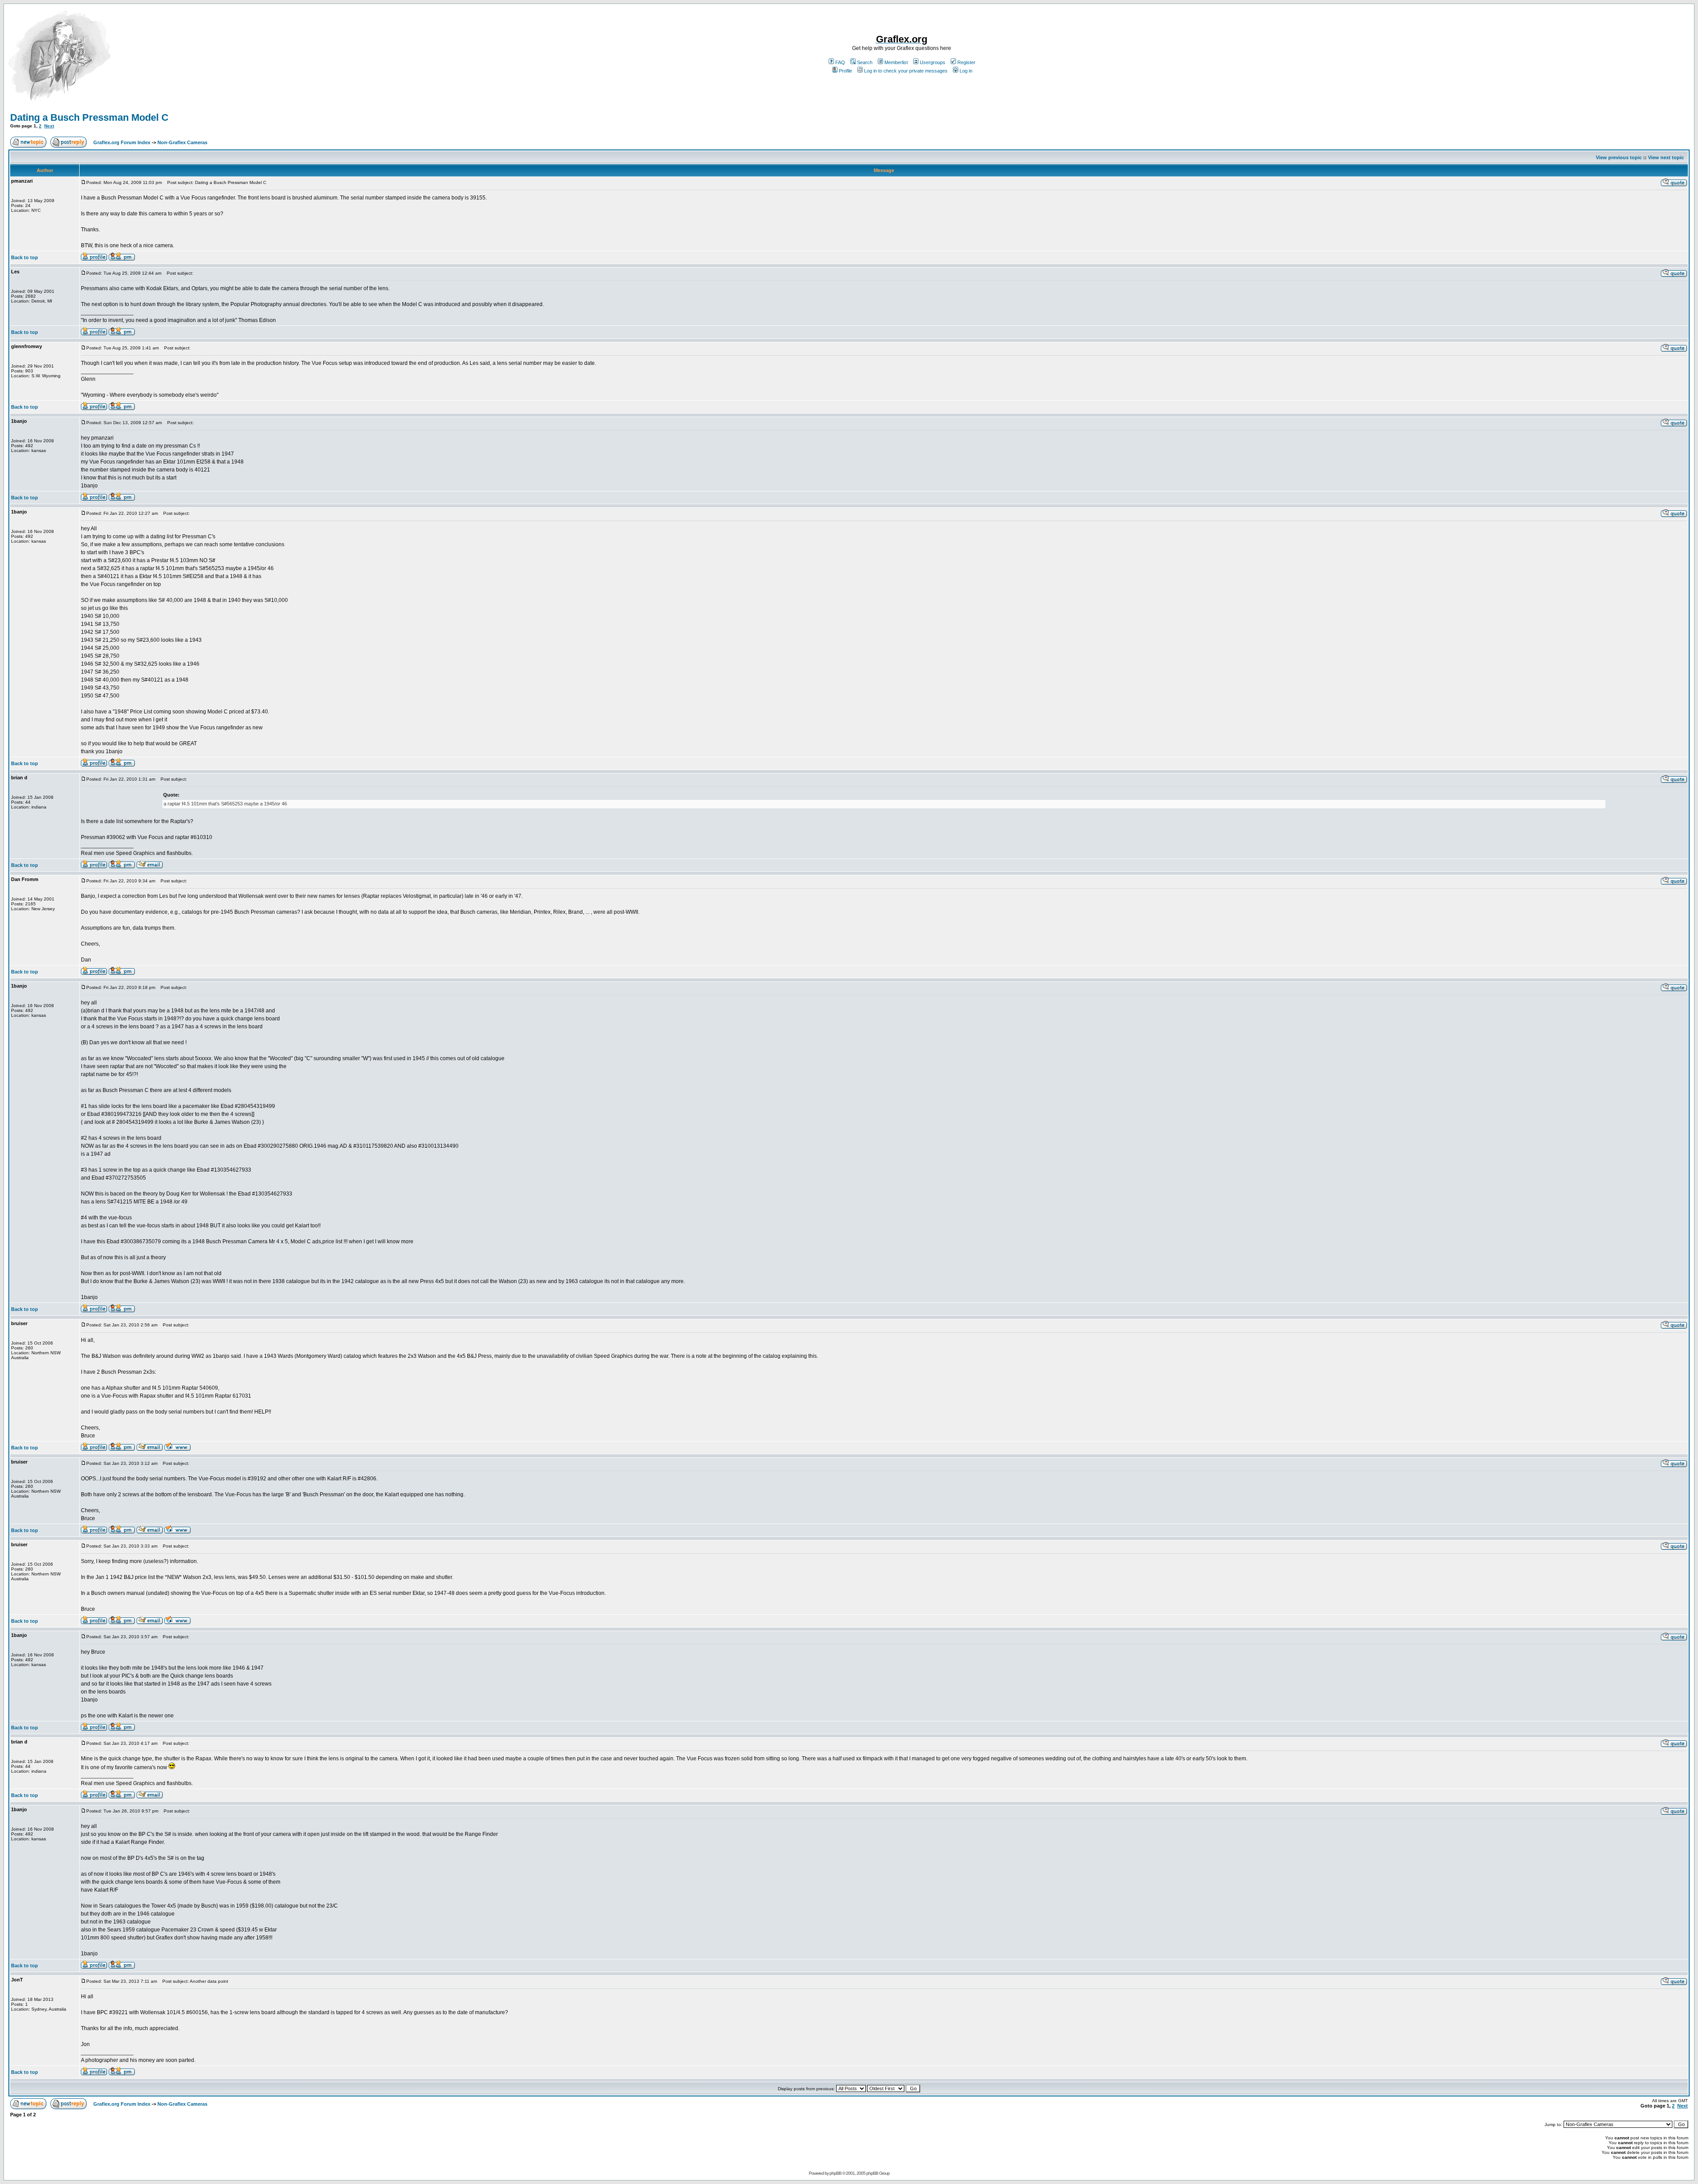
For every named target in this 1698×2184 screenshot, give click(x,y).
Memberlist (896, 62)
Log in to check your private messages (906, 71)
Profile (845, 71)
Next (49, 126)
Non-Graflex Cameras (182, 142)
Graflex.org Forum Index (122, 142)
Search (865, 62)
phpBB (836, 2173)
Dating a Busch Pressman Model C (89, 117)
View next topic (1666, 157)
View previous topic (1619, 157)
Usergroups (933, 62)
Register (966, 62)
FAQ (840, 62)
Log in (966, 71)
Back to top (25, 257)
